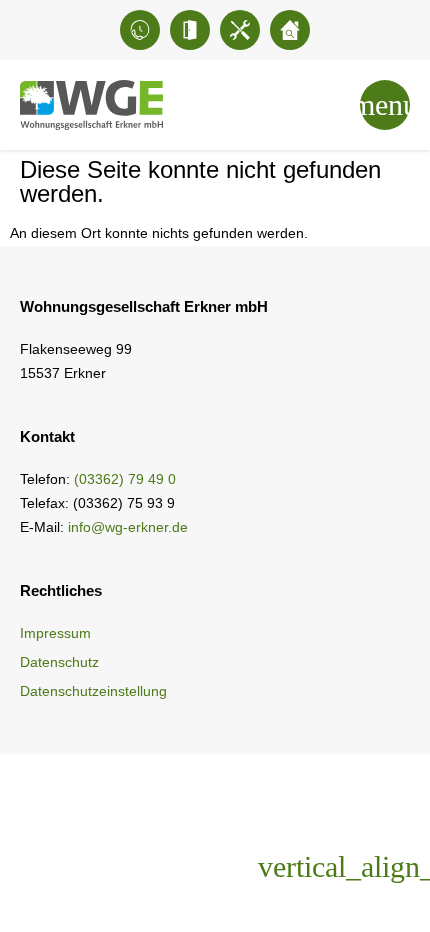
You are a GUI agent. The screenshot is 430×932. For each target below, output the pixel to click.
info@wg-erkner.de (128, 527)
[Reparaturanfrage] (240, 30)
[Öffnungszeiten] (190, 30)
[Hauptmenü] (385, 105)
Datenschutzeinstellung (93, 691)
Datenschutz (59, 662)
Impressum (55, 633)
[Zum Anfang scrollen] (365, 867)
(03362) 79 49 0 (125, 479)
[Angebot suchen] (290, 30)
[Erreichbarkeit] (140, 30)
